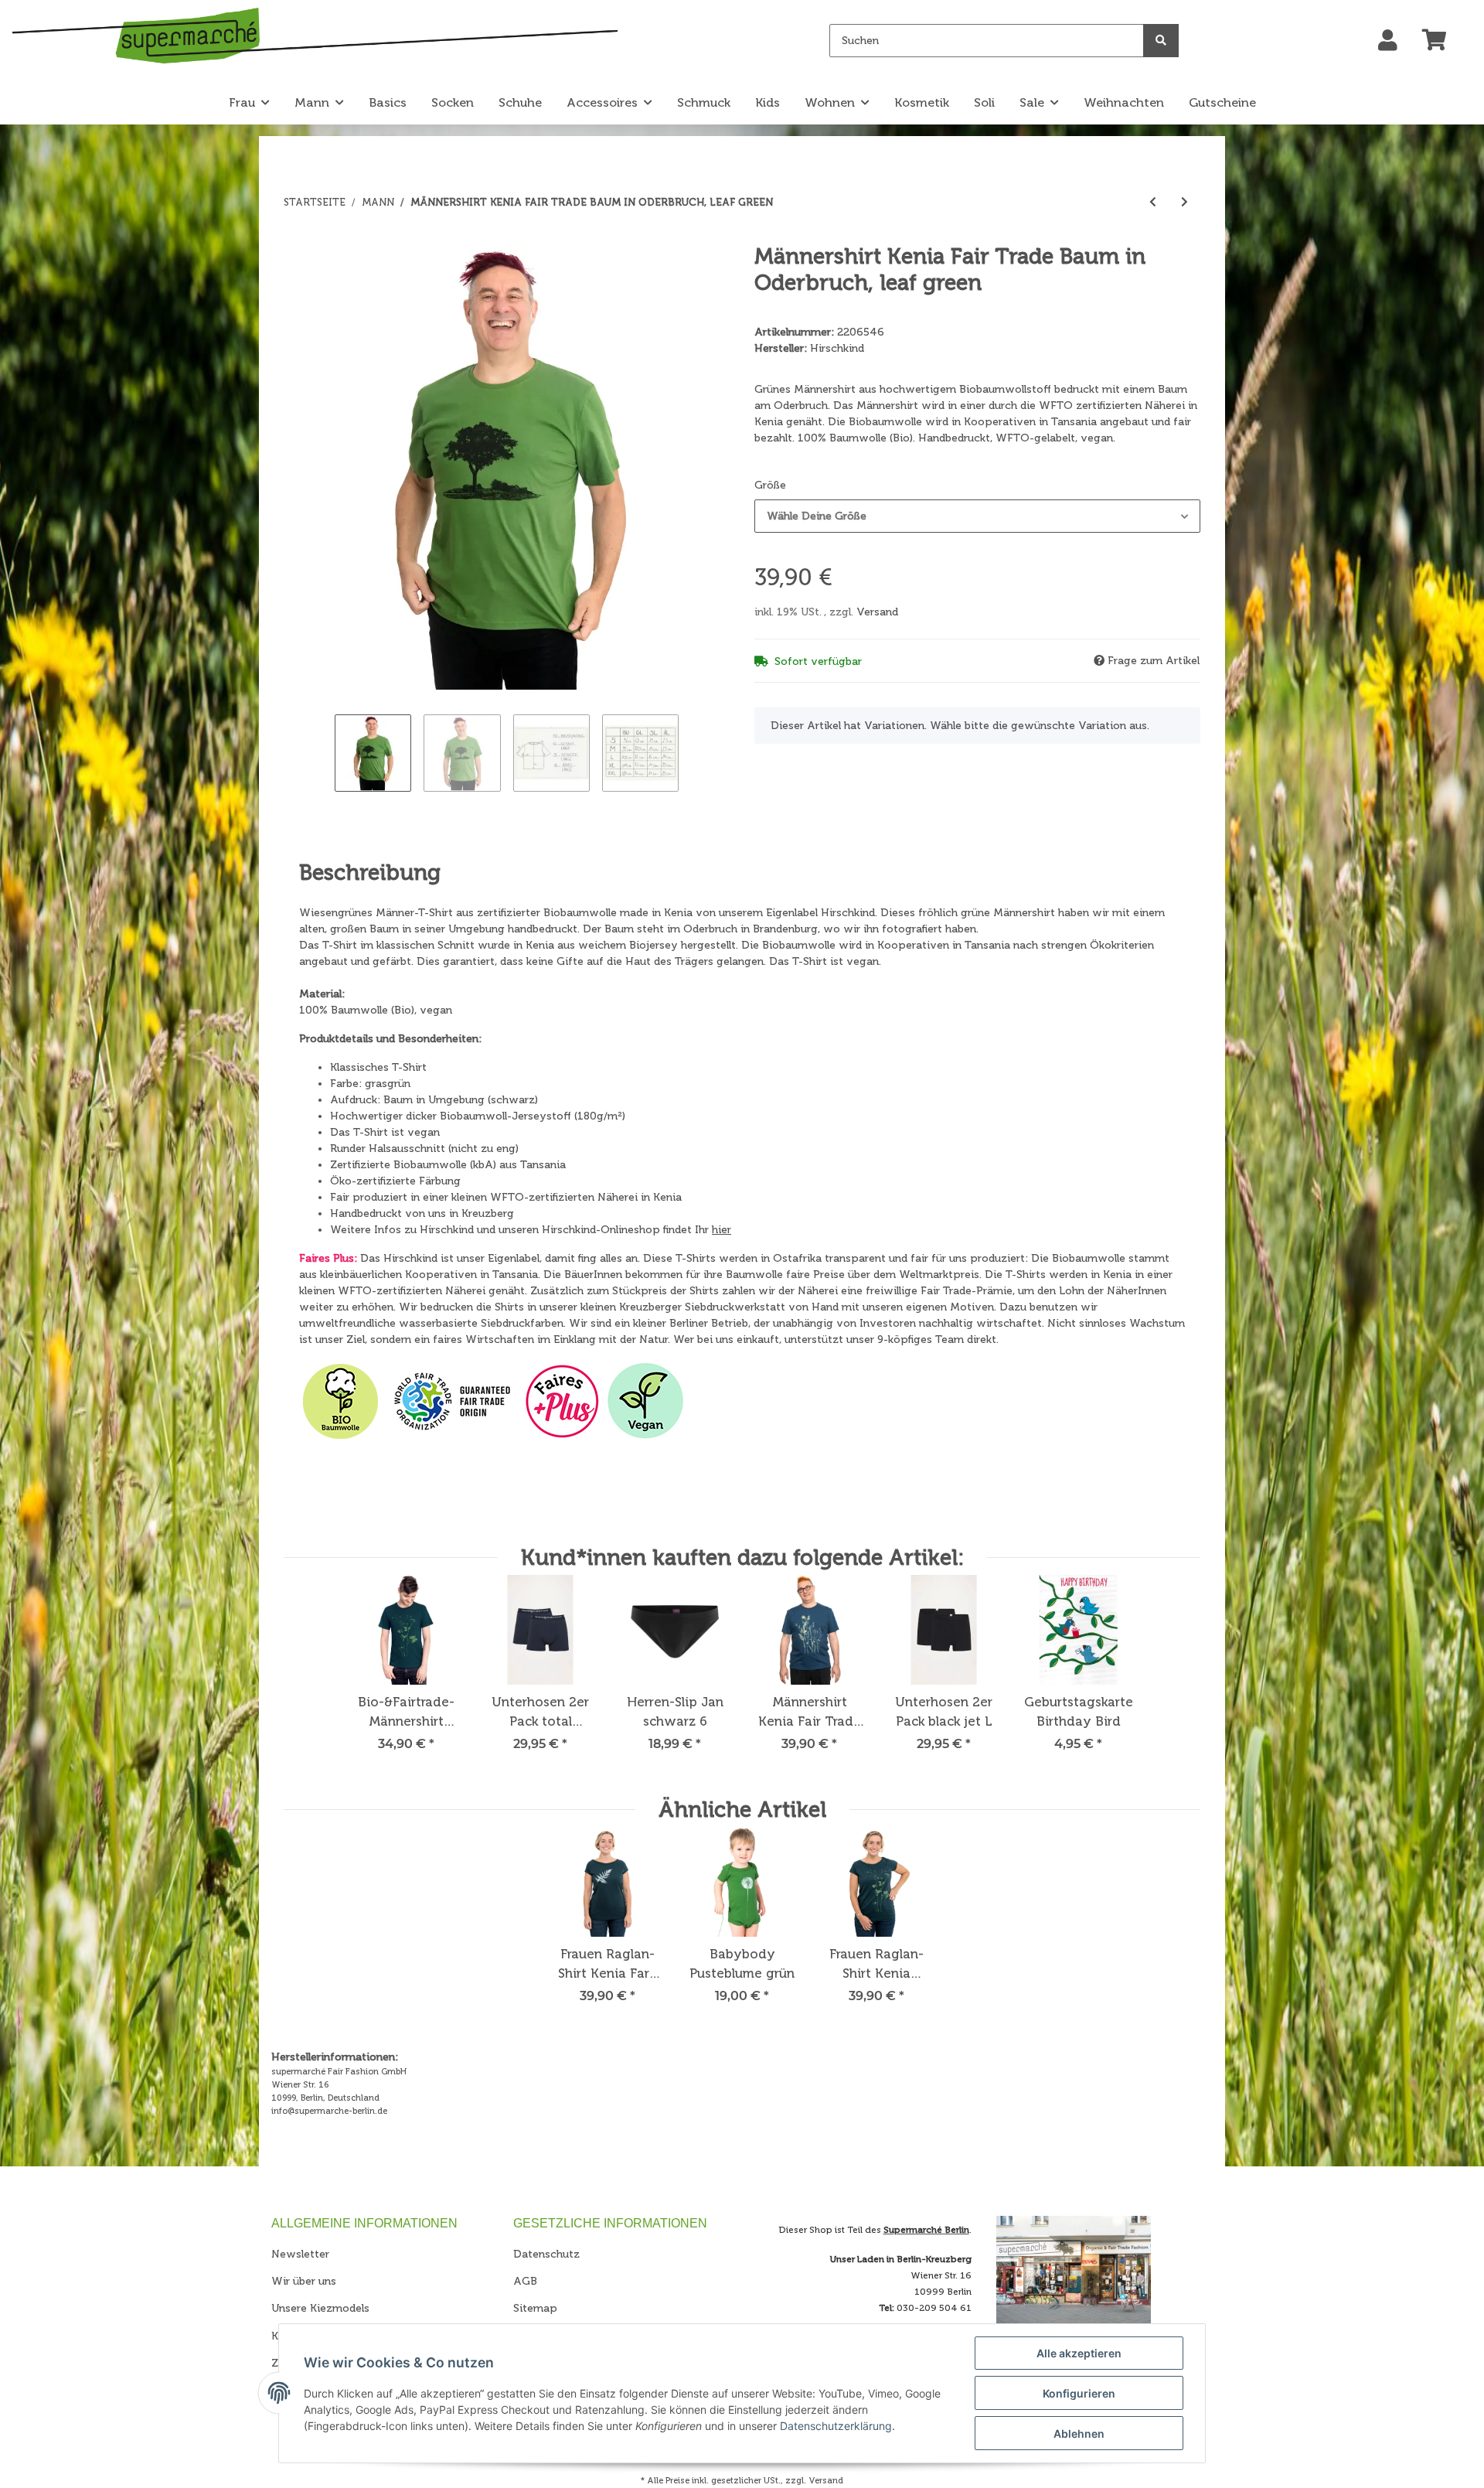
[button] (1388, 41)
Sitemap (535, 2308)
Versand (877, 612)
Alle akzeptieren (1079, 2353)
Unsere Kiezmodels (320, 2308)
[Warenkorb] (1441, 41)
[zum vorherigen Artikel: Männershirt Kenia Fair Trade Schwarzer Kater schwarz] (1153, 202)
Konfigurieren (1079, 2393)
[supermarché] (315, 38)
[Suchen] (1161, 41)
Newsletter (300, 2254)
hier (722, 1230)
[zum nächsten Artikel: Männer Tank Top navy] (1184, 202)
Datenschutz (546, 2254)
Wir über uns (304, 2281)
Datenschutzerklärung (836, 2426)
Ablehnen (1079, 2433)
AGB (525, 2281)
